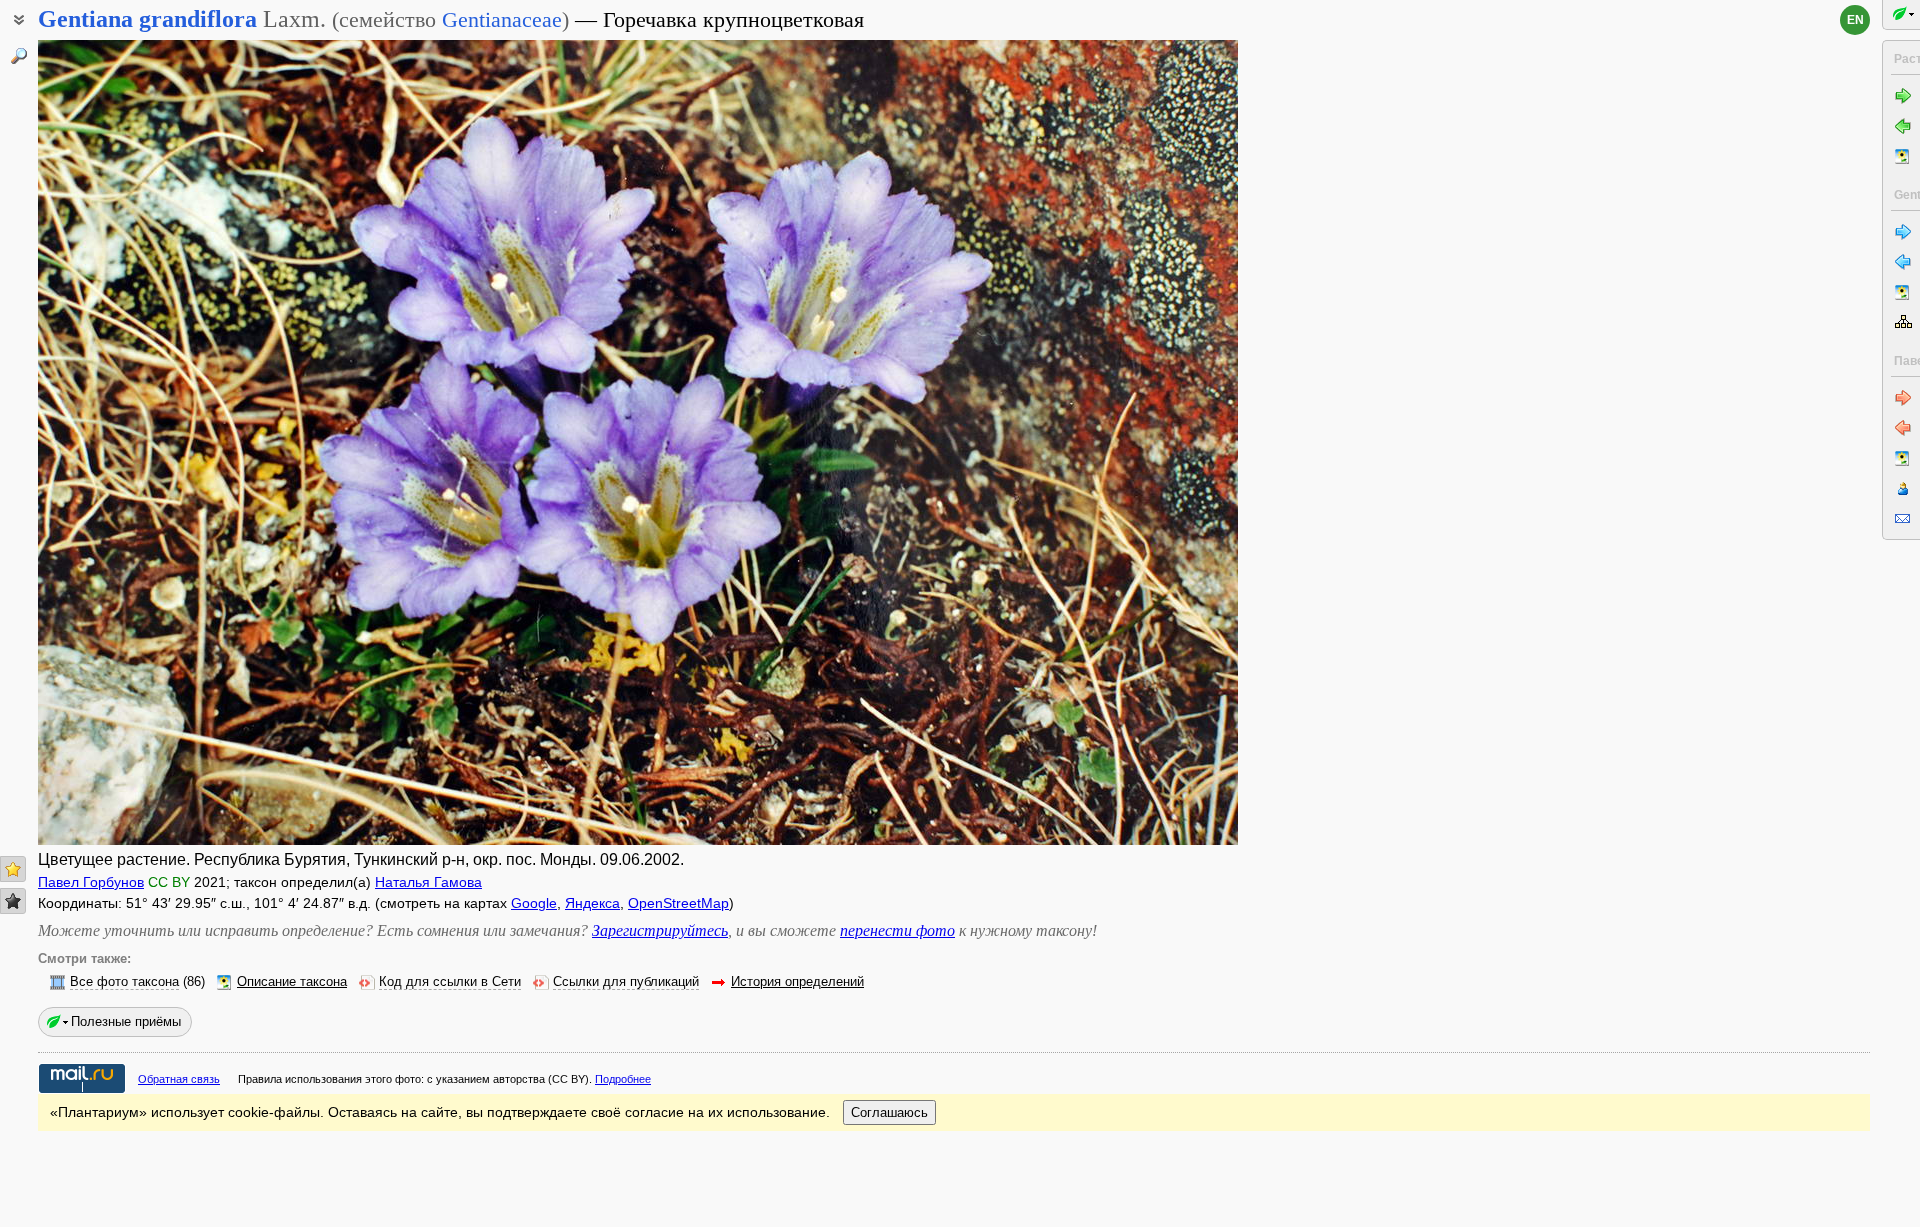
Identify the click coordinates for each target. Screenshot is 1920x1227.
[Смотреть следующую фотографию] (1113, 442)
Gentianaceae (502, 19)
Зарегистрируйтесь (660, 930)
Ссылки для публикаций (626, 982)
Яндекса (592, 903)
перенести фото (897, 930)
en (1855, 20)
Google (534, 903)
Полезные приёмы (126, 1021)
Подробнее (623, 1079)
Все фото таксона (124, 982)
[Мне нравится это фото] (13, 869)
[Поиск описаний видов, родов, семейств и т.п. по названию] (19, 56)
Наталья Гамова (428, 882)
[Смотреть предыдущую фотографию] (163, 442)
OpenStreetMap (678, 903)
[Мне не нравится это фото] (13, 901)
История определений (797, 982)
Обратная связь (179, 1079)
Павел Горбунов (91, 882)
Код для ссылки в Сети (450, 982)
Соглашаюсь (889, 1112)
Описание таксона (292, 982)
